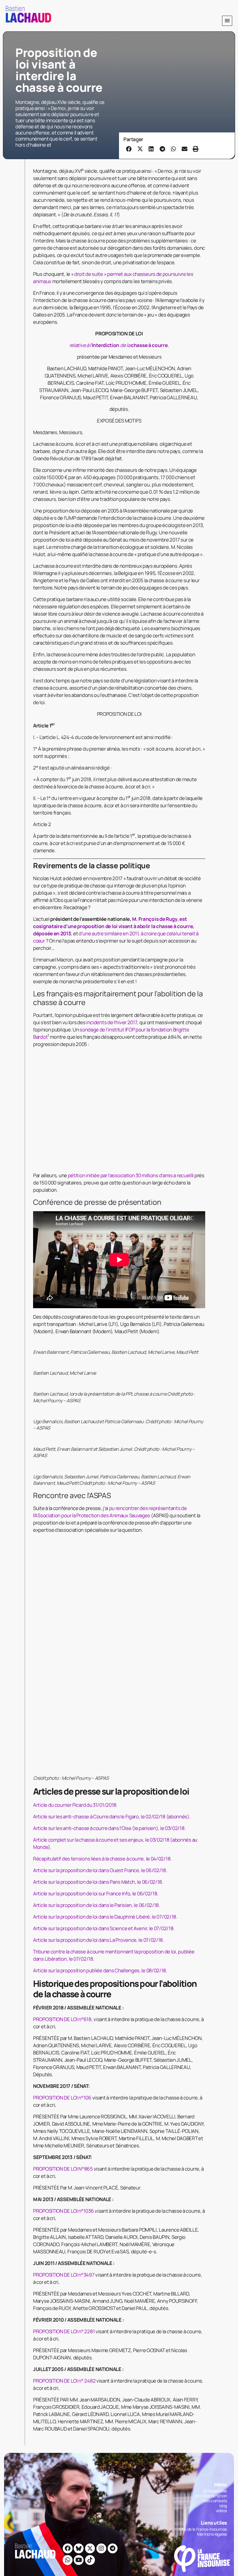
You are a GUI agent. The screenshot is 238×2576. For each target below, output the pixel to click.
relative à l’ (81, 345)
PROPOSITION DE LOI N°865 (63, 1846)
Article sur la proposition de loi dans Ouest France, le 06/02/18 (100, 1548)
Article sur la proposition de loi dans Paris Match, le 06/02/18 (98, 1559)
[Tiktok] (90, 2237)
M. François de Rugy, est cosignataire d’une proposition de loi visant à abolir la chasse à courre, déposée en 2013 (114, 926)
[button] (227, 21)
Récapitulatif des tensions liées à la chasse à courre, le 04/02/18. (102, 1536)
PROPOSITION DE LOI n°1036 (64, 1888)
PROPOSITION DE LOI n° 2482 (64, 2058)
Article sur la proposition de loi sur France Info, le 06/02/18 (95, 1571)
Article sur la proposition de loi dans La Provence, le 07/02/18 (98, 1617)
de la (125, 345)
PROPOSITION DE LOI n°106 (62, 1775)
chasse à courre (149, 345)
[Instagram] (101, 2226)
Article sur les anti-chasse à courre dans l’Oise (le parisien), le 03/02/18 (109, 1505)
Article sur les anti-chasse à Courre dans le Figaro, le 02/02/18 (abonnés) (111, 1494)
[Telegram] (113, 2226)
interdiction (106, 345)
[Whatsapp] (68, 2237)
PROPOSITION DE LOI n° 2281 (64, 2009)
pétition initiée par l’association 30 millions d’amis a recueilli (131, 1068)
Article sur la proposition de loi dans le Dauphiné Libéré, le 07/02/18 (105, 1594)
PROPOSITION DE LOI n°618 (62, 1697)
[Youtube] (79, 2237)
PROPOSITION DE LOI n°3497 (64, 1952)
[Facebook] (68, 2226)
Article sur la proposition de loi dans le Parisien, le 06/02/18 (96, 1582)
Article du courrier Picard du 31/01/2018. (75, 1482)
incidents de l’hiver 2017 (111, 1022)
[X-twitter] (90, 2226)
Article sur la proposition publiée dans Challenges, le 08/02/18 (100, 1648)
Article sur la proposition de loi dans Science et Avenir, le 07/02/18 (103, 1606)
